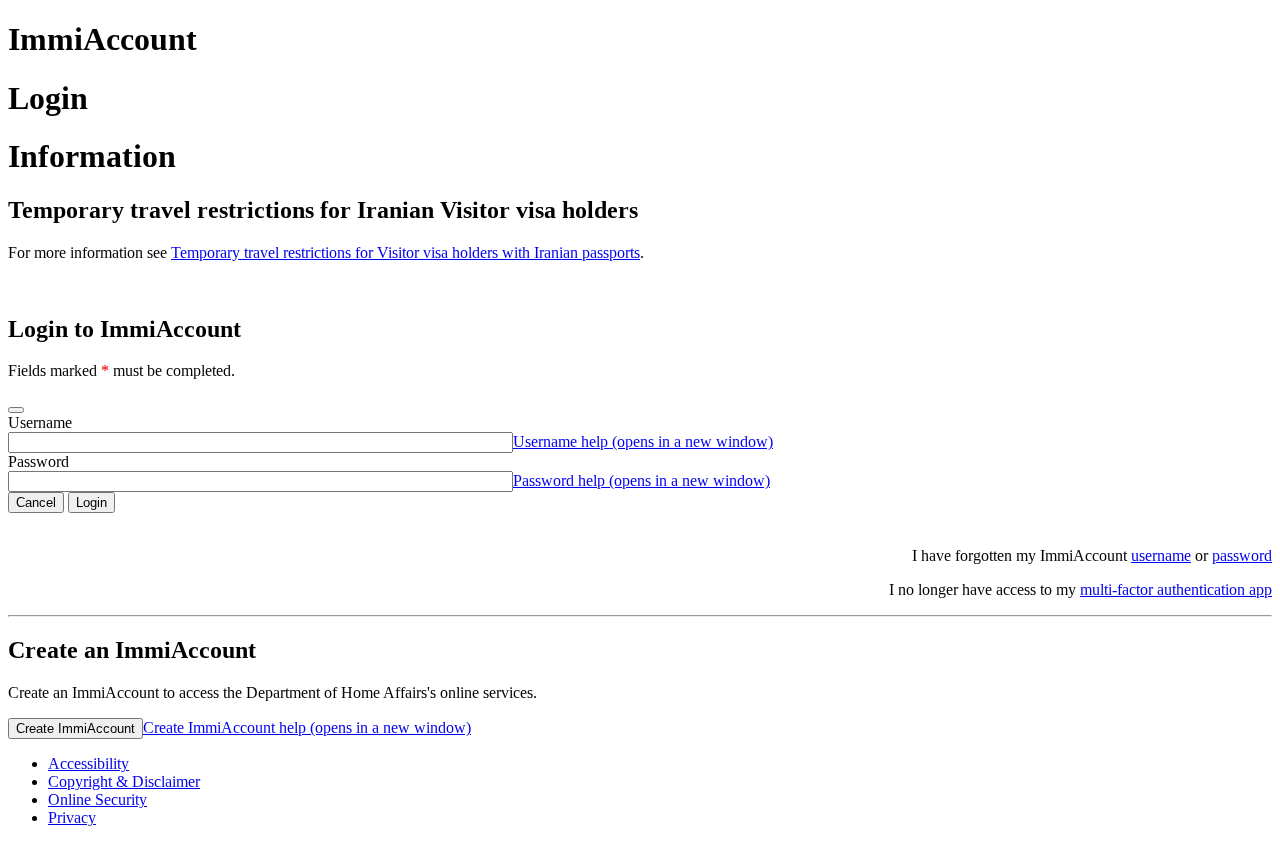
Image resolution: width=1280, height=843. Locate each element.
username (1161, 555)
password (1242, 555)
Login (91, 502)
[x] (16, 410)
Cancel (36, 502)
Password (38, 461)
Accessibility (88, 763)
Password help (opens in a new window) (641, 480)
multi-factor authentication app (1176, 589)
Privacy (72, 817)
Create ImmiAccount (75, 728)
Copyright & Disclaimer (124, 781)
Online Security (97, 799)
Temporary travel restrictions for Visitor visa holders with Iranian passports (405, 252)
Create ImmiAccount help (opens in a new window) (307, 727)
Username (40, 422)
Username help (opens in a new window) (643, 441)
